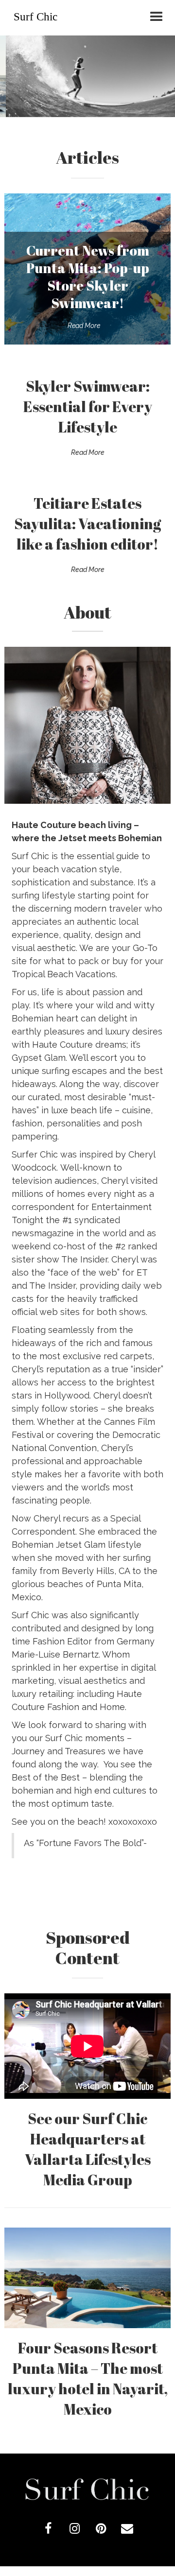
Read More (84, 326)
